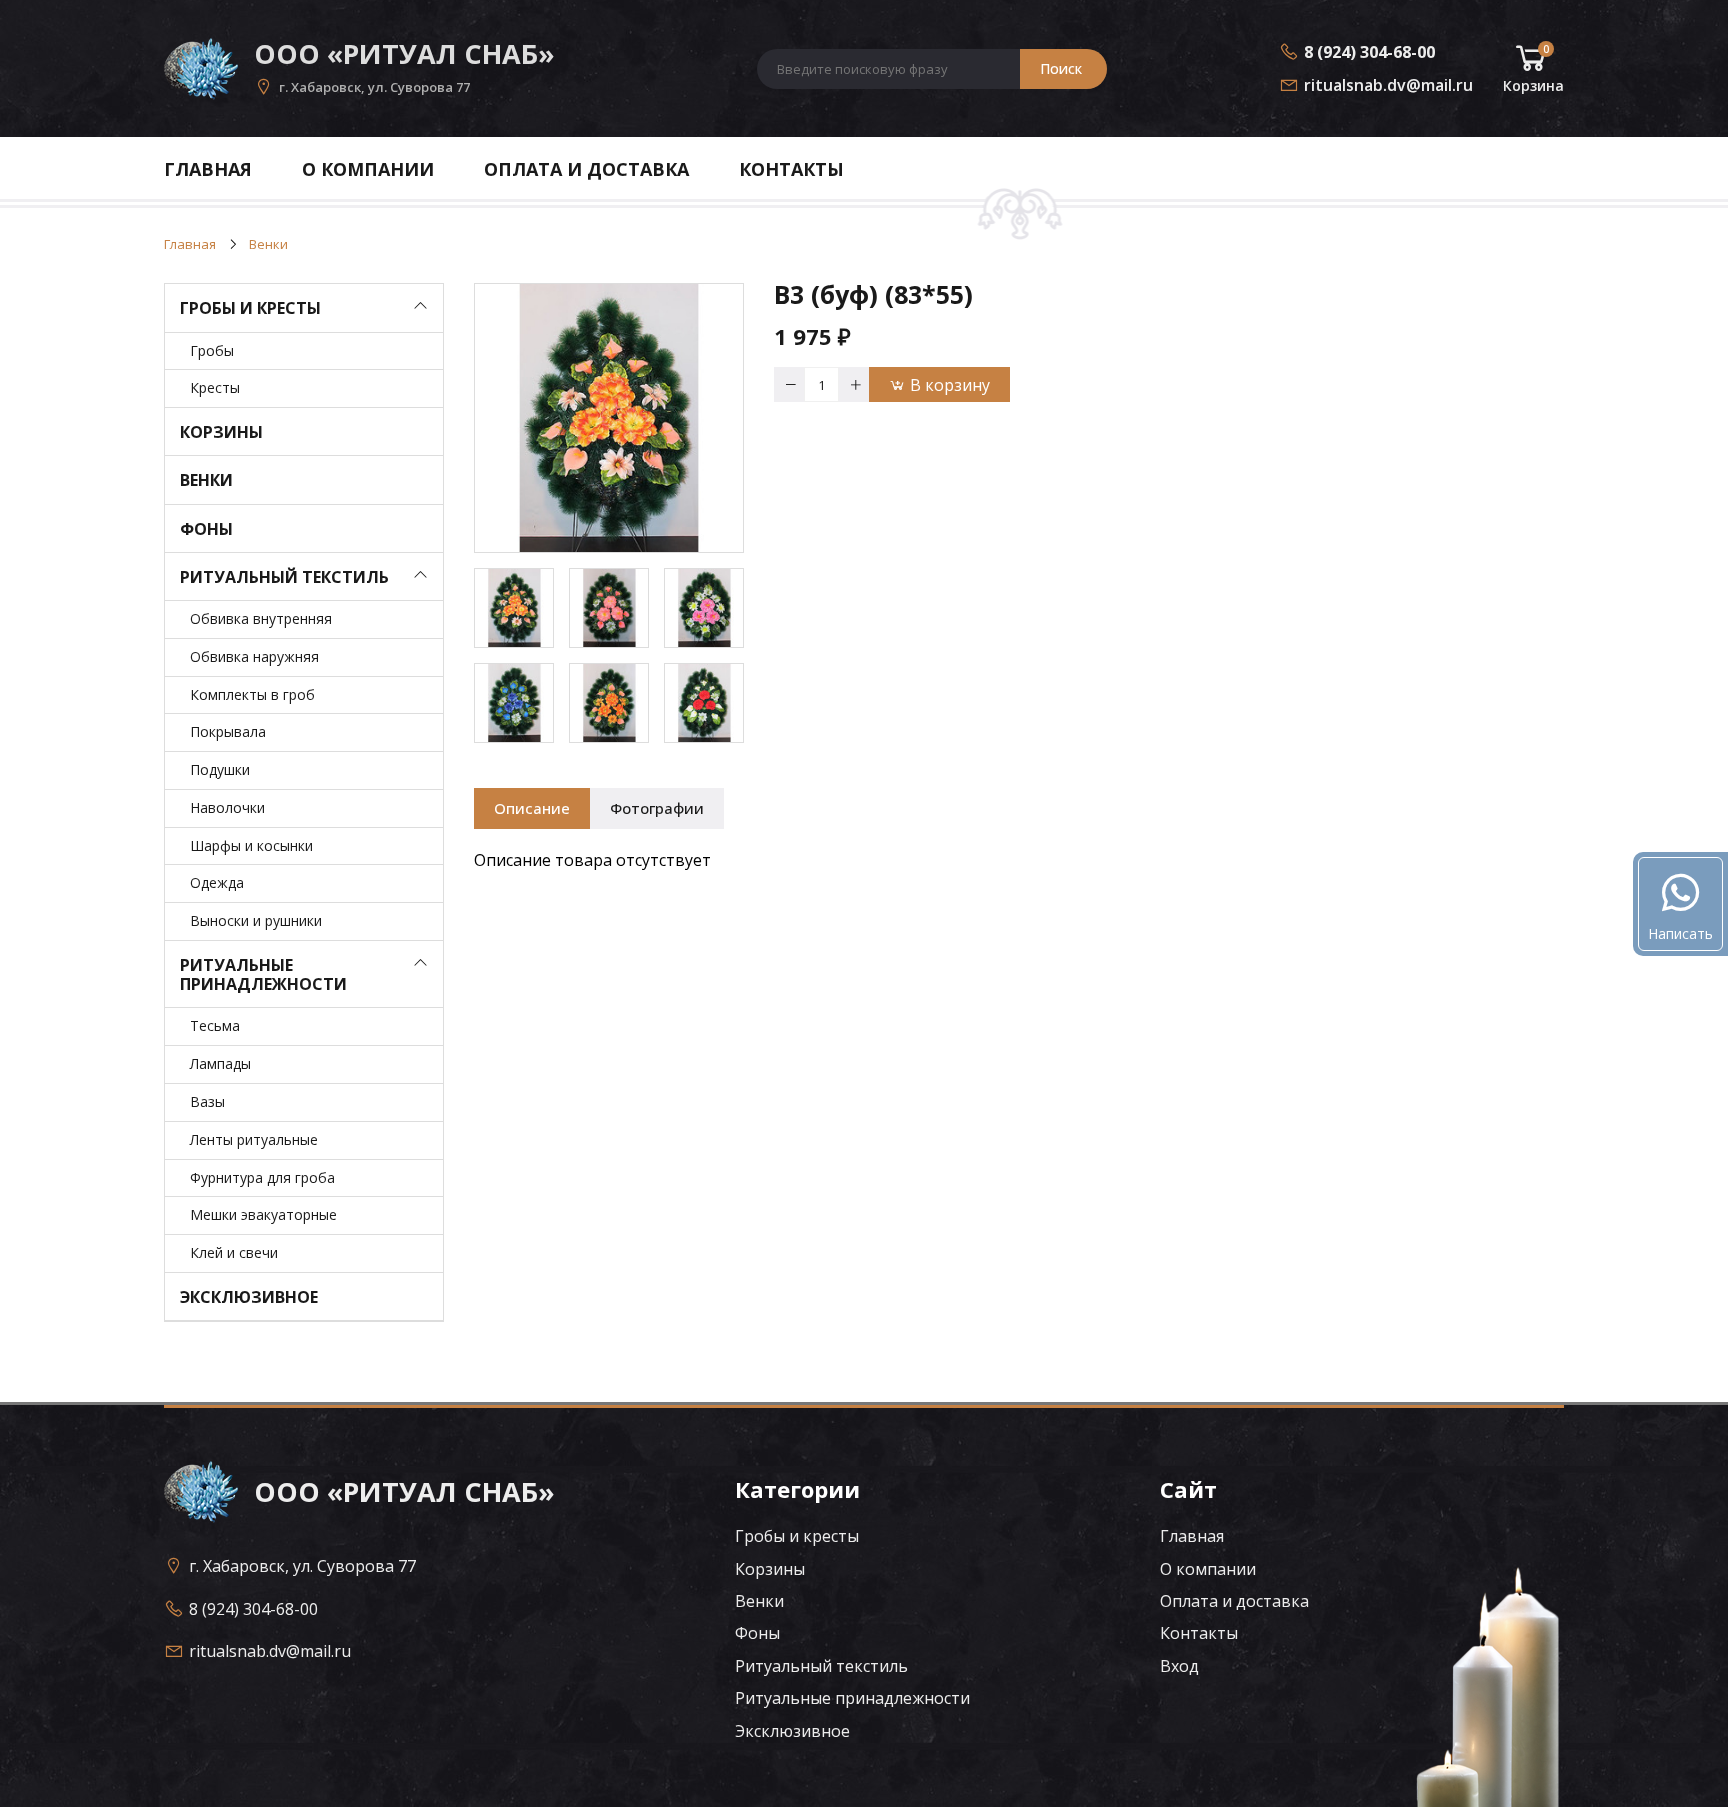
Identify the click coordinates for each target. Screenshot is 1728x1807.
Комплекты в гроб (252, 694)
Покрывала (228, 731)
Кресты (215, 387)
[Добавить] (854, 384)
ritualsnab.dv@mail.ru (1388, 85)
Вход (1179, 1666)
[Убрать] (789, 384)
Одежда (217, 882)
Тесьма (215, 1025)
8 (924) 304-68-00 (1369, 52)
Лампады (220, 1063)
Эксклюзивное (249, 1297)
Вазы (207, 1101)
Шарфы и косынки (251, 845)
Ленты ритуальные (254, 1139)
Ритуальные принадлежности (263, 974)
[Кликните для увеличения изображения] (609, 418)
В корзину (950, 385)
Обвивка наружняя (254, 656)
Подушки (220, 769)
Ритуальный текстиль (284, 577)
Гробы (212, 350)
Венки (206, 480)
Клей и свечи (234, 1252)
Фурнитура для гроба (262, 1177)
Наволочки (227, 807)
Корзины (221, 432)
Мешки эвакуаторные (263, 1214)
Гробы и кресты (250, 308)
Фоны (206, 529)
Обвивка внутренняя (261, 618)
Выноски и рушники (256, 920)
